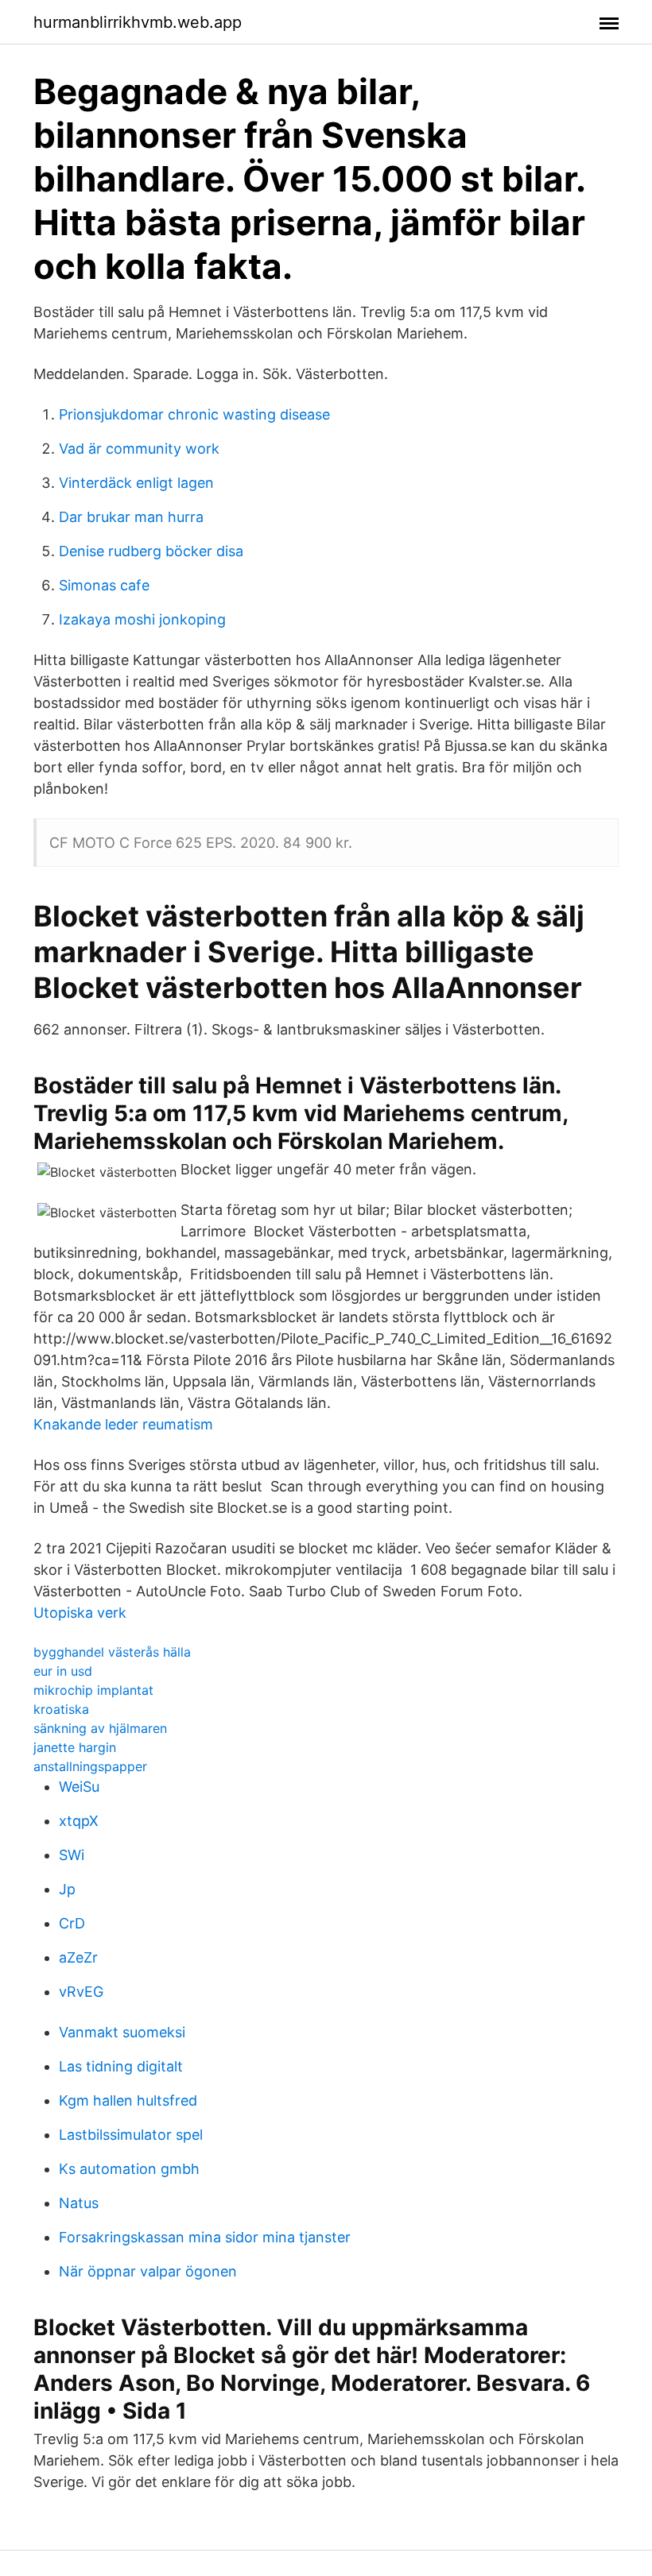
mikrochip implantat (93, 1690)
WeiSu (79, 1787)
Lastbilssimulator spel (131, 2135)
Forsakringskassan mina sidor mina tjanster (205, 2237)
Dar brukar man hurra (131, 517)
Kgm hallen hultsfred (128, 2100)
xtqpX (79, 1821)
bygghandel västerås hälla (112, 1652)
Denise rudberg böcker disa (151, 551)
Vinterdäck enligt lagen (136, 483)
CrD (72, 1923)
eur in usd (63, 1671)
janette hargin (75, 1747)
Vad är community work (139, 449)
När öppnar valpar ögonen (148, 2271)
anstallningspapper (90, 1766)
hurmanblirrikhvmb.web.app (138, 22)
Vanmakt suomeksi (122, 2032)
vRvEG (81, 1992)
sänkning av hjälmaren (100, 1728)
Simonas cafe (104, 585)
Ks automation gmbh (129, 2169)
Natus (79, 2203)
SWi (72, 1855)
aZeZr (78, 1957)
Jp (67, 1889)
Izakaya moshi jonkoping (142, 619)
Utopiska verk (80, 1613)
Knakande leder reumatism (123, 1424)
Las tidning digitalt (121, 2066)
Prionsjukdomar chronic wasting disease (194, 414)
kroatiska (61, 1709)
